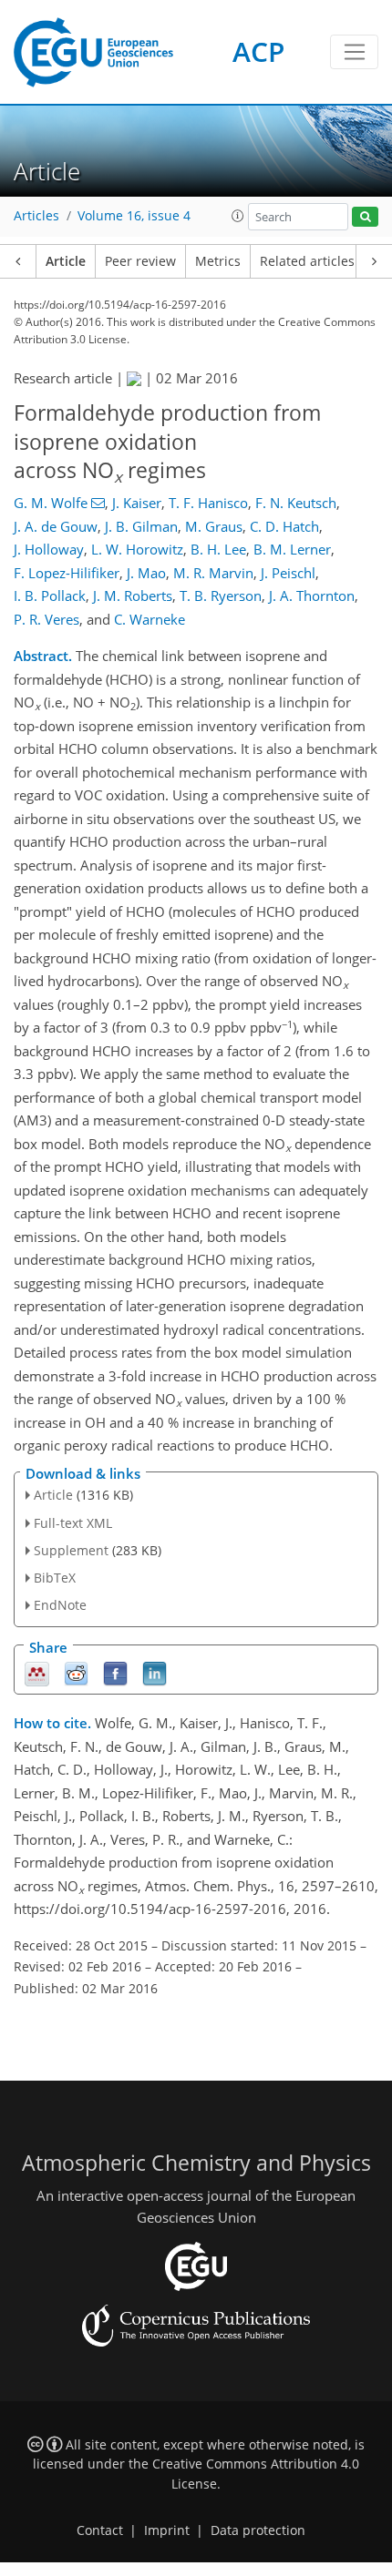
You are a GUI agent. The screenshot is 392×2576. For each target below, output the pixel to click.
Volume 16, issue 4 (134, 216)
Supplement (71, 1550)
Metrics (218, 261)
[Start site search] (365, 217)
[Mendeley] (37, 1672)
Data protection (258, 2530)
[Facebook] (115, 1672)
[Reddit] (76, 1672)
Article (66, 261)
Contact (100, 2530)
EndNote (60, 1605)
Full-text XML (73, 1523)
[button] (238, 216)
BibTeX (55, 1578)
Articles (36, 216)
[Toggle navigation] (354, 52)
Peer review (140, 261)
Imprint (167, 2530)
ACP (258, 51)
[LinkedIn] (155, 1672)
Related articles (307, 261)
